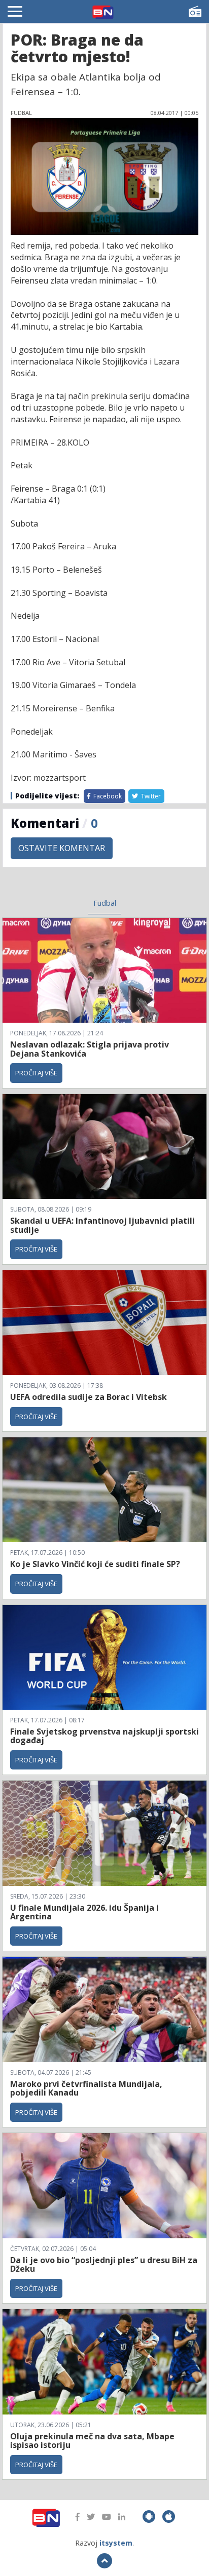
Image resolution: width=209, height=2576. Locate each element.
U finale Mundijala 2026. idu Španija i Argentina (84, 1912)
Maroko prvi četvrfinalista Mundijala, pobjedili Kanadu (86, 2088)
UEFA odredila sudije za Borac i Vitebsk (89, 1397)
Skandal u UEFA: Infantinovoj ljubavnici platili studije (102, 1225)
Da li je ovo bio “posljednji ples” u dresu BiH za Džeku (104, 2265)
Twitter (150, 796)
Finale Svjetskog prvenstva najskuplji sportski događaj (104, 1736)
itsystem (116, 2543)
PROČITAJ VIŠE (36, 1073)
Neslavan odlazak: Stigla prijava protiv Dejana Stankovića (90, 1049)
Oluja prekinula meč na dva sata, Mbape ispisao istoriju (92, 2441)
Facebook (107, 796)
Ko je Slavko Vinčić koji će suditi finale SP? (96, 1564)
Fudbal (105, 903)
